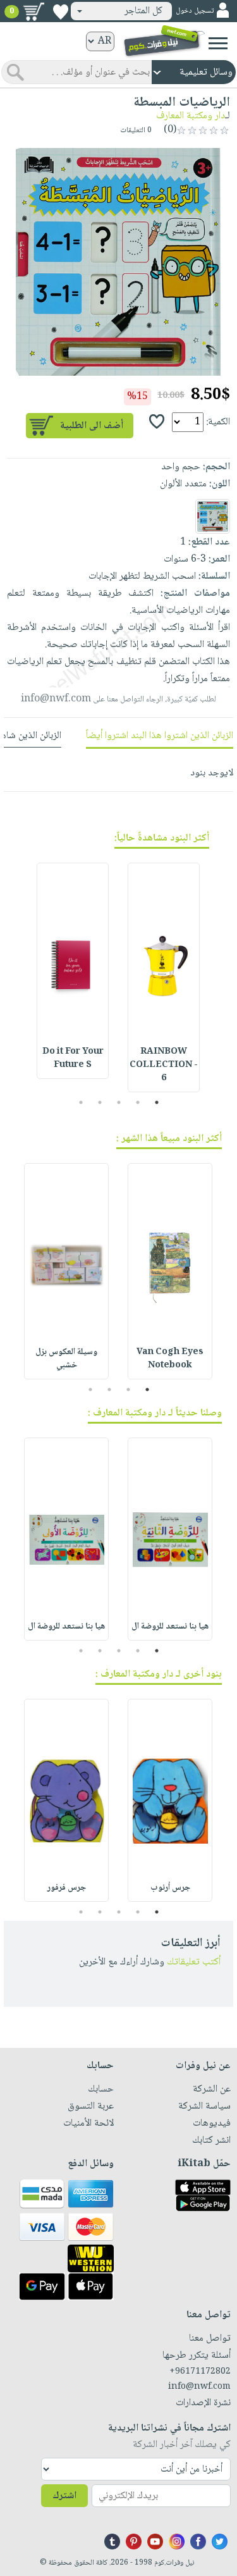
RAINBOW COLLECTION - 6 (164, 1065)
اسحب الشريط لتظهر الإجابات (142, 576)
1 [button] (156, 1102)
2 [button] (137, 1102)
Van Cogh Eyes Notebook (170, 1359)
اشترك (64, 2496)
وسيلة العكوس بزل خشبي (66, 1359)
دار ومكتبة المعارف (191, 116)
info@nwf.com (56, 699)
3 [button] (118, 1102)
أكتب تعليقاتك (194, 1962)
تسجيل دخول (195, 11)
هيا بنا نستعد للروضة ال (170, 1627)
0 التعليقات (137, 131)
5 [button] (81, 1102)
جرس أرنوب (170, 1888)
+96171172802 (200, 2372)
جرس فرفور (67, 1888)
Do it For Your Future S (73, 1058)
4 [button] (100, 1102)
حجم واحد (181, 467)
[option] (118, 262)
